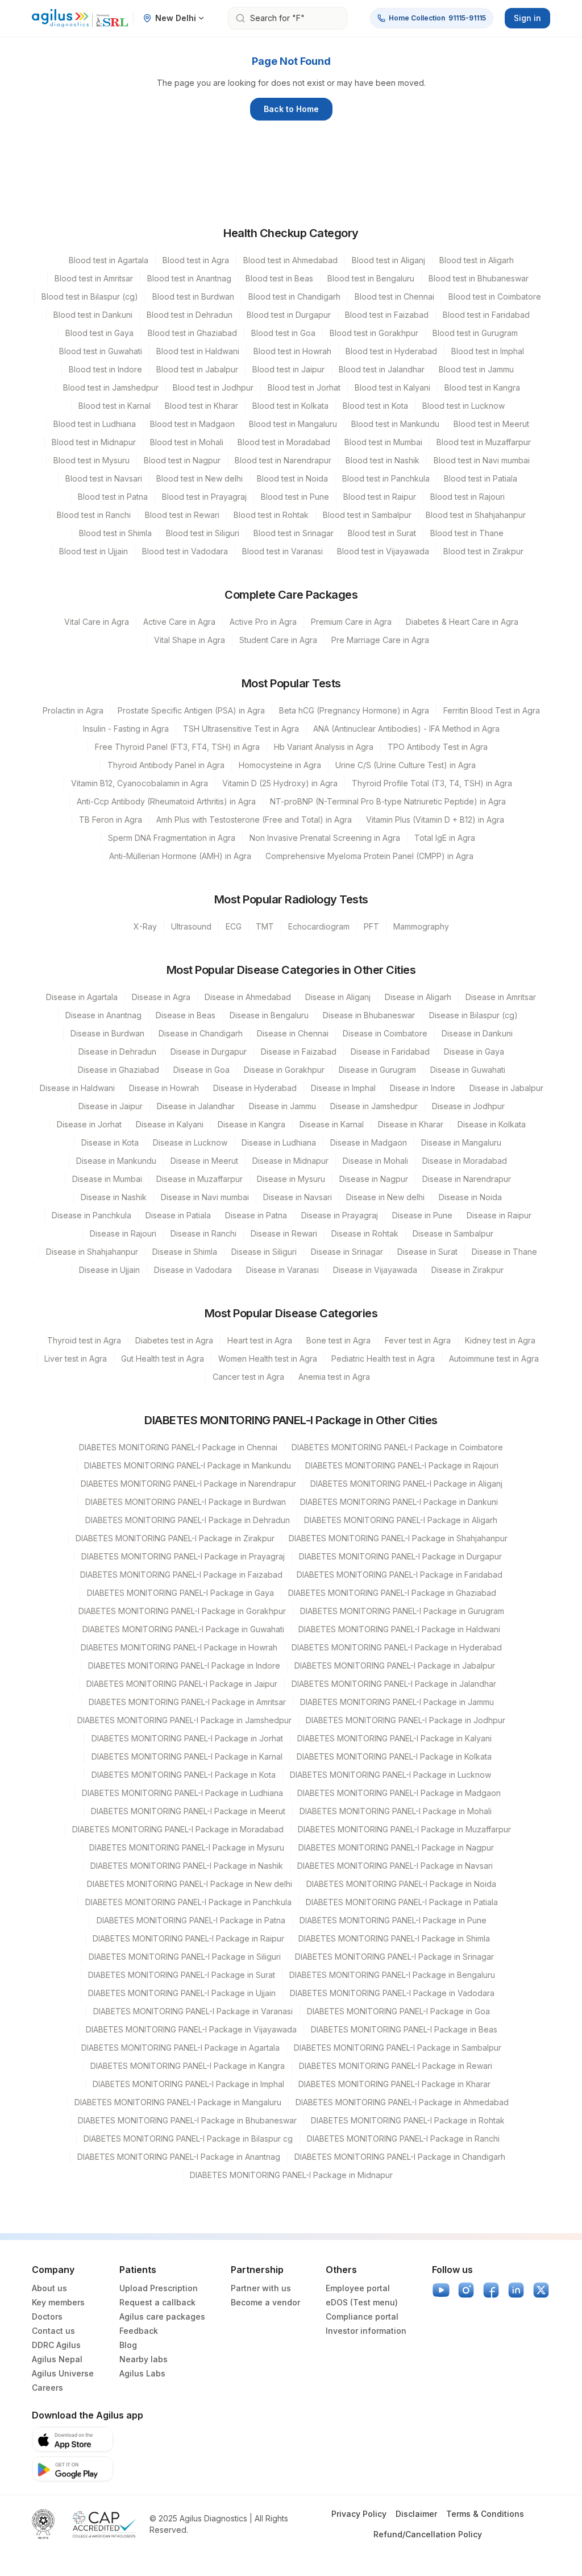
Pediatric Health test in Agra (383, 1358)
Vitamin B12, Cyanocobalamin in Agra (140, 783)
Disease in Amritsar (501, 997)
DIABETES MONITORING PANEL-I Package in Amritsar (187, 1702)
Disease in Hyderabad (255, 1088)
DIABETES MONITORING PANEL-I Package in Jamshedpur (184, 1720)
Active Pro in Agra (263, 622)
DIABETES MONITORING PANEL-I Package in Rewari (396, 2066)
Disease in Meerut (204, 1161)
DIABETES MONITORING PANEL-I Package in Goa (398, 2011)
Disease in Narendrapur (467, 1179)
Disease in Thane (504, 1252)
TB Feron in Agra (111, 820)
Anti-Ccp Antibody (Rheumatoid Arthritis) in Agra (166, 801)
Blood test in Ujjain (93, 551)
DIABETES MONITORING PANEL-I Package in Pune (393, 1920)
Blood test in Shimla (115, 533)
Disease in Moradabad (465, 1161)
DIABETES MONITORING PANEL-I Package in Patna (191, 1920)
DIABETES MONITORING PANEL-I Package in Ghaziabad (392, 1593)
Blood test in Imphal (488, 351)
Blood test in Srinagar (294, 533)
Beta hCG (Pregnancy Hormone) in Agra (354, 710)
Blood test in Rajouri (467, 497)
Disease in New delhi (385, 1197)
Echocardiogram (319, 926)
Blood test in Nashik (383, 460)
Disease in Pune (422, 1215)
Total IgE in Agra (445, 838)
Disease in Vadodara (193, 1270)
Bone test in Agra (338, 1340)
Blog (128, 2345)
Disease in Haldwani (77, 1088)
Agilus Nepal (57, 2359)
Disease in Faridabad (390, 1051)
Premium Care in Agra (351, 622)
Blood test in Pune (295, 497)
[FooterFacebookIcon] (491, 2290)
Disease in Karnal (332, 1124)
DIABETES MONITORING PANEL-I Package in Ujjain (182, 1993)
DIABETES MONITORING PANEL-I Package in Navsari (395, 1866)
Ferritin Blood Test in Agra (492, 710)
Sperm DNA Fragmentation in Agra (172, 838)
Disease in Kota (110, 1142)
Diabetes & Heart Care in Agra (462, 622)
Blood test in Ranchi (94, 515)
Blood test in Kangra (482, 387)
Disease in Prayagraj (340, 1215)
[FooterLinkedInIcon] (516, 2290)
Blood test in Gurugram (475, 333)
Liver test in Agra (76, 1358)
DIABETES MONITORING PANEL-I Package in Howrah (179, 1647)
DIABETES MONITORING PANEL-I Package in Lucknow (390, 1775)
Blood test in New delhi (199, 478)
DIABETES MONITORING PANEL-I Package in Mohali (396, 1811)
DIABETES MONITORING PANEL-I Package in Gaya (180, 1593)
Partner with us (261, 2288)
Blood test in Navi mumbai (482, 460)
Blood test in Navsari (104, 478)
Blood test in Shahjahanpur (476, 515)
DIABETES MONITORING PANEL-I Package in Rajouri (402, 1465)
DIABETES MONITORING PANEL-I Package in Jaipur (182, 1684)
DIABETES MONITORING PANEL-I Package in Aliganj (406, 1484)
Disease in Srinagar (347, 1252)
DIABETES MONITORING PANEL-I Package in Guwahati (183, 1629)
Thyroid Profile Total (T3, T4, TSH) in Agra (432, 783)
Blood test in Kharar (201, 406)
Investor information (366, 2331)
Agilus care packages (162, 2316)
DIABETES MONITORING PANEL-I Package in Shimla (394, 1938)
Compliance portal (362, 2316)
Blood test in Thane (467, 533)
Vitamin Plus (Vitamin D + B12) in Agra (435, 820)
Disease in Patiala (178, 1215)
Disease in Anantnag (103, 1015)
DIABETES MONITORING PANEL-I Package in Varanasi (193, 2011)
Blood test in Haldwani (198, 351)
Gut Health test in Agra (163, 1358)
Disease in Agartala (82, 997)
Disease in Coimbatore (385, 1033)
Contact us (53, 2331)
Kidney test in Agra (500, 1340)
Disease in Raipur (499, 1215)
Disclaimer (416, 2514)
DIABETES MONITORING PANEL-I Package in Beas (404, 2029)
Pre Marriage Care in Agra (380, 640)
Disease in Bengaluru (269, 1015)
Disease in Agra (161, 997)
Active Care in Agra (179, 622)
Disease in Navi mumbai (205, 1197)
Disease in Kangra (251, 1124)
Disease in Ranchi (203, 1233)
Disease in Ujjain (109, 1270)
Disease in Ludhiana (279, 1142)
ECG (234, 926)
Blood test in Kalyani (392, 387)
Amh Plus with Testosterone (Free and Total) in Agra (254, 820)
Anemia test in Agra (334, 1377)
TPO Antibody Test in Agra (438, 747)
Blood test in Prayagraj (204, 497)
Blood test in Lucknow (463, 406)
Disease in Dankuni (477, 1033)
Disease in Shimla (185, 1252)
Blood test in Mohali (187, 442)
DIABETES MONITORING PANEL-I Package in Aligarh (401, 1520)
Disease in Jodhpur (468, 1106)
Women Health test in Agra (268, 1358)
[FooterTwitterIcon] (541, 2290)
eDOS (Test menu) (362, 2302)
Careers (47, 2388)
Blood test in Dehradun (190, 315)
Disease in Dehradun (117, 1051)
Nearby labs (144, 2359)
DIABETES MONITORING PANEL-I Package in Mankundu (188, 1465)
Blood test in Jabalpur (197, 369)
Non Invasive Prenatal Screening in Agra (325, 838)
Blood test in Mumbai (383, 442)
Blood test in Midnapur (94, 442)
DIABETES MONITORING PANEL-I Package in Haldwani (399, 1629)
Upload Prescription (159, 2288)
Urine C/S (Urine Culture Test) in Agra (406, 765)
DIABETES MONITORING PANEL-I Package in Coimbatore (397, 1447)
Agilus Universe (63, 2373)
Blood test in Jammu (476, 369)
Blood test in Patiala (481, 478)
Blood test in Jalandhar (382, 369)
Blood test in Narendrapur (283, 460)
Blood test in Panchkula (386, 478)
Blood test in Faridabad (486, 315)
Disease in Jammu (282, 1106)
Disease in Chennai (293, 1033)
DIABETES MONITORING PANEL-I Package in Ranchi (403, 2139)
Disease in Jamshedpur (374, 1106)
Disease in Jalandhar (196, 1106)
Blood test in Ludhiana (95, 424)
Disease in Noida (470, 1197)
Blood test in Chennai (394, 296)
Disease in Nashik (114, 1197)
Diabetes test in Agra (174, 1340)
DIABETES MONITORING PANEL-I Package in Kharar (394, 2084)
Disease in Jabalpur (506, 1088)
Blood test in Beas (279, 278)
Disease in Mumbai (107, 1179)
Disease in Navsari (298, 1197)
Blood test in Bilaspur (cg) (90, 296)
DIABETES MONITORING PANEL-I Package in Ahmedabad (402, 2102)
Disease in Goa (201, 1070)
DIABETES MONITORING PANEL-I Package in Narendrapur (188, 1484)
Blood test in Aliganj (388, 260)
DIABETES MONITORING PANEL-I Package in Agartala (180, 2048)
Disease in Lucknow (190, 1142)
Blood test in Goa (283, 333)
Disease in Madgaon (369, 1142)
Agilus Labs (142, 2373)
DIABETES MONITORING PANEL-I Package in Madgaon (399, 1793)
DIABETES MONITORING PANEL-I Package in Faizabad (181, 1575)
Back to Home (291, 109)
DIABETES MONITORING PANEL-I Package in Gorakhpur (182, 1611)
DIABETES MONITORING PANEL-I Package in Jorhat (187, 1738)
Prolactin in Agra (73, 710)
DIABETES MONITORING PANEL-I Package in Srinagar (394, 1957)
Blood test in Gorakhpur (374, 333)
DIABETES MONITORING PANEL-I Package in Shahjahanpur (398, 1538)
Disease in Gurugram (377, 1070)
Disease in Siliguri (264, 1252)
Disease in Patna (256, 1215)
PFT (371, 926)
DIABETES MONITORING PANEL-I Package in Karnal (187, 1756)
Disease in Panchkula (92, 1215)
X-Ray (145, 926)
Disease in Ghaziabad (119, 1070)
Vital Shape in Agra (190, 640)
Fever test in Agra (418, 1340)
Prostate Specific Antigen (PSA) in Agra (191, 710)
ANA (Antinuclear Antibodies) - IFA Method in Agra (406, 729)
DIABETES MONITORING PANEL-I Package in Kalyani (394, 1738)
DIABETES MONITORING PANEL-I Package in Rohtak (408, 2120)
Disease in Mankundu (116, 1161)
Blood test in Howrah (292, 351)
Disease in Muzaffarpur (199, 1179)
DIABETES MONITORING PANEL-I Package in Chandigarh (400, 2157)
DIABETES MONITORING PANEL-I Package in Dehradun (188, 1520)
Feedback (139, 2331)
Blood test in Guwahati (101, 351)
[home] (80, 18)
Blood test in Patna (113, 497)
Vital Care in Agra (97, 622)
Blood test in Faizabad (387, 315)
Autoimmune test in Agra (494, 1358)
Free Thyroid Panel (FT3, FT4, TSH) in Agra (177, 747)
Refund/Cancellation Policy (428, 2534)
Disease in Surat (427, 1252)
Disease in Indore (423, 1088)
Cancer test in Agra (248, 1377)
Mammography (421, 926)
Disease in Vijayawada (375, 1270)
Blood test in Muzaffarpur (484, 442)
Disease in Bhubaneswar (369, 1015)
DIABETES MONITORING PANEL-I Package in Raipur (188, 1938)
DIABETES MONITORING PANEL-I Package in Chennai (178, 1447)
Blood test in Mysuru (92, 460)
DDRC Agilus (56, 2345)
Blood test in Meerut (491, 424)
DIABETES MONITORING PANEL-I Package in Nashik (187, 1866)
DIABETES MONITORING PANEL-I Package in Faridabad (400, 1575)
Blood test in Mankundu (395, 424)
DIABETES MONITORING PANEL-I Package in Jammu (397, 1702)
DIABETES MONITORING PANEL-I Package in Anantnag (179, 2157)
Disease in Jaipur (111, 1106)
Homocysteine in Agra (280, 765)
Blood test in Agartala (109, 260)
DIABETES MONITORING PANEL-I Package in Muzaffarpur (404, 1829)
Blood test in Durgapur (289, 315)
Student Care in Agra (278, 640)
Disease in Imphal (343, 1088)
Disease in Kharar (411, 1124)
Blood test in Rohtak (271, 515)
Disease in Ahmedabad (248, 997)
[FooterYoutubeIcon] (441, 2290)
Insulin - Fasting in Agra (126, 729)
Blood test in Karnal (115, 406)
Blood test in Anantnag (189, 278)
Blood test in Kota (375, 406)
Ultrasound (191, 926)
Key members (58, 2302)
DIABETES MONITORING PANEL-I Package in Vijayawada (191, 2029)
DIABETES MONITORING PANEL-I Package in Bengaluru (392, 1975)
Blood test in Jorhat (304, 387)
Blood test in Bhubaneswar (479, 278)
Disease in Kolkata (492, 1124)
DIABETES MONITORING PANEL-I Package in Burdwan (186, 1502)
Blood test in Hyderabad (391, 351)
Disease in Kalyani (170, 1124)
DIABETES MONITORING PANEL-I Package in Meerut (188, 1811)
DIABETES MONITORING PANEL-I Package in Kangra (188, 2066)
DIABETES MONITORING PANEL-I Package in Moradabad (178, 1829)
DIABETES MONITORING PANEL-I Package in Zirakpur (175, 1538)
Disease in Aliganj (338, 997)
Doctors (47, 2316)
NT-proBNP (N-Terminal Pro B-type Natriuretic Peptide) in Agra (388, 801)
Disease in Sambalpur (453, 1233)
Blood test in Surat (382, 533)
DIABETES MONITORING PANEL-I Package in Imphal (188, 2084)
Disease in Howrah (164, 1088)
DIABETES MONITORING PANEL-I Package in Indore (184, 1666)
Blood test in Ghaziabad (192, 333)
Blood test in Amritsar (94, 278)
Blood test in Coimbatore (495, 296)
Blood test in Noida (292, 478)
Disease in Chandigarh (201, 1033)
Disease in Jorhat (89, 1124)
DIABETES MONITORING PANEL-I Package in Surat (182, 1975)
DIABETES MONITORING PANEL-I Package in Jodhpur (406, 1720)
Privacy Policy (359, 2514)
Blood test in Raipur (380, 497)
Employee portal (358, 2288)
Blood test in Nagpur (182, 460)
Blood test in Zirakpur (483, 551)
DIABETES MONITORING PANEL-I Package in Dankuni (399, 1502)
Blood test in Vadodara (185, 551)
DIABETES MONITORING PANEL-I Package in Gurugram (402, 1611)
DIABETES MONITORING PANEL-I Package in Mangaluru (178, 2102)
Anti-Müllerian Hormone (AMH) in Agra (180, 856)
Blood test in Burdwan (193, 296)
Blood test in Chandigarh (294, 296)
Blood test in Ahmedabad (290, 260)
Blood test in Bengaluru (371, 278)
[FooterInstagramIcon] (466, 2290)
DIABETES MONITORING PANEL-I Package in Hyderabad (397, 1647)
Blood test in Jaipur (288, 369)
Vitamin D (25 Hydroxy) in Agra (280, 783)
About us (49, 2288)
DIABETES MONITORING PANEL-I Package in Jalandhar (394, 1684)
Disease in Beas (186, 1015)
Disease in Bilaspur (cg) (473, 1015)
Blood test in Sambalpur (367, 515)
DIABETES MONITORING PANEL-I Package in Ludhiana (182, 1793)
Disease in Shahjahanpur (92, 1252)
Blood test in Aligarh (477, 260)
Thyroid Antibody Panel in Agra (166, 765)
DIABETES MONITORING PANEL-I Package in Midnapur (291, 2175)
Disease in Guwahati (468, 1070)
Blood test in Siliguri (203, 533)
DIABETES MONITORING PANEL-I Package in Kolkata (394, 1756)
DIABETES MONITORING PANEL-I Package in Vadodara (392, 1993)
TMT (265, 926)
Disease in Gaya (474, 1051)
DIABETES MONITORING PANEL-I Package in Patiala (402, 1902)
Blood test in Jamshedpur (111, 387)
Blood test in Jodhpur (213, 387)
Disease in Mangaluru (461, 1142)
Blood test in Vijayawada (383, 551)
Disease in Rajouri (123, 1233)
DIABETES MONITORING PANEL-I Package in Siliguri (185, 1957)
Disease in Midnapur (290, 1161)
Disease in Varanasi (282, 1270)
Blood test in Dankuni (93, 315)
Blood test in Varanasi (282, 551)
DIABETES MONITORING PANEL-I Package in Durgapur (400, 1556)
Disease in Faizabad (299, 1051)
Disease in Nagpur (374, 1179)
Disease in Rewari (284, 1233)
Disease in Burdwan (107, 1033)
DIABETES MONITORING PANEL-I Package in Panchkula (188, 1902)
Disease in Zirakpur (467, 1270)
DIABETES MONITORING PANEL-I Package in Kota (184, 1775)
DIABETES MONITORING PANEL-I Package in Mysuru (187, 1847)
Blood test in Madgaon (192, 424)
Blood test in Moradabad (284, 442)
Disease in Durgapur (209, 1051)
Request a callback (157, 2302)
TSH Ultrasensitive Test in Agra (241, 729)
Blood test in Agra (196, 260)
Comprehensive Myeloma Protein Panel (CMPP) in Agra (369, 856)
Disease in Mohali (375, 1161)
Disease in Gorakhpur (284, 1070)
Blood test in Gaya (99, 333)
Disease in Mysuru (291, 1179)
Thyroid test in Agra (84, 1340)
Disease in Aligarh (418, 997)
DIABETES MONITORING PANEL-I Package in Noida (401, 1884)
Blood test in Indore (105, 369)
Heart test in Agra (260, 1340)
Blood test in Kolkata (290, 406)
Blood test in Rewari (182, 515)
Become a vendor (265, 2302)
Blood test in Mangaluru (293, 424)
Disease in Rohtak (365, 1233)
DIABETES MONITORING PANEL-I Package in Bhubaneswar (187, 2120)
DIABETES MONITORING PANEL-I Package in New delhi (190, 1884)
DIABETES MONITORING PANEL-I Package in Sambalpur (398, 2048)
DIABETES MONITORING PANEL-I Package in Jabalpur (395, 1666)
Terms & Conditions (485, 2514)
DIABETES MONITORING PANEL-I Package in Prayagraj (183, 1556)
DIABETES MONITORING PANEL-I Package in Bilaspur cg (188, 2139)
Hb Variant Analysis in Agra (324, 747)
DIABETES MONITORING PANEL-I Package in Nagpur (396, 1847)
